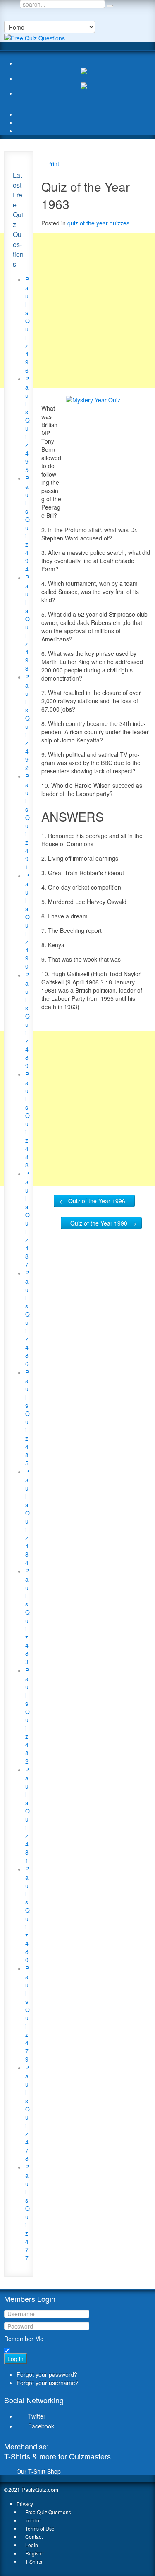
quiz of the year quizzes (98, 223)
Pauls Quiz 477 (27, 2212)
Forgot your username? (48, 2383)
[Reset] (110, 6)
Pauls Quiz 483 (27, 1616)
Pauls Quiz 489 (27, 1020)
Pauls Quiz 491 (27, 822)
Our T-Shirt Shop (39, 2471)
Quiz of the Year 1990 (99, 1223)
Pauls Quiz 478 (27, 2113)
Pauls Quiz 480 (27, 1914)
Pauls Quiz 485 (27, 1418)
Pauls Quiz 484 (27, 1517)
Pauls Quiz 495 (27, 424)
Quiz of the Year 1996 (97, 1201)
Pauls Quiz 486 (27, 1318)
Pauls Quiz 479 (27, 2014)
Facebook (41, 2426)
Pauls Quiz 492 (27, 722)
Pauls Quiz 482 (27, 1716)
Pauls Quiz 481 (27, 1815)
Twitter (37, 2416)
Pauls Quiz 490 (27, 921)
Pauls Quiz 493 (27, 623)
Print (53, 164)
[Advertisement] (77, 311)
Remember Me (24, 2339)
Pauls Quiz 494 (27, 524)
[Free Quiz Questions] (35, 37)
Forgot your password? (47, 2374)
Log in (15, 2359)
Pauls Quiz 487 (27, 1219)
